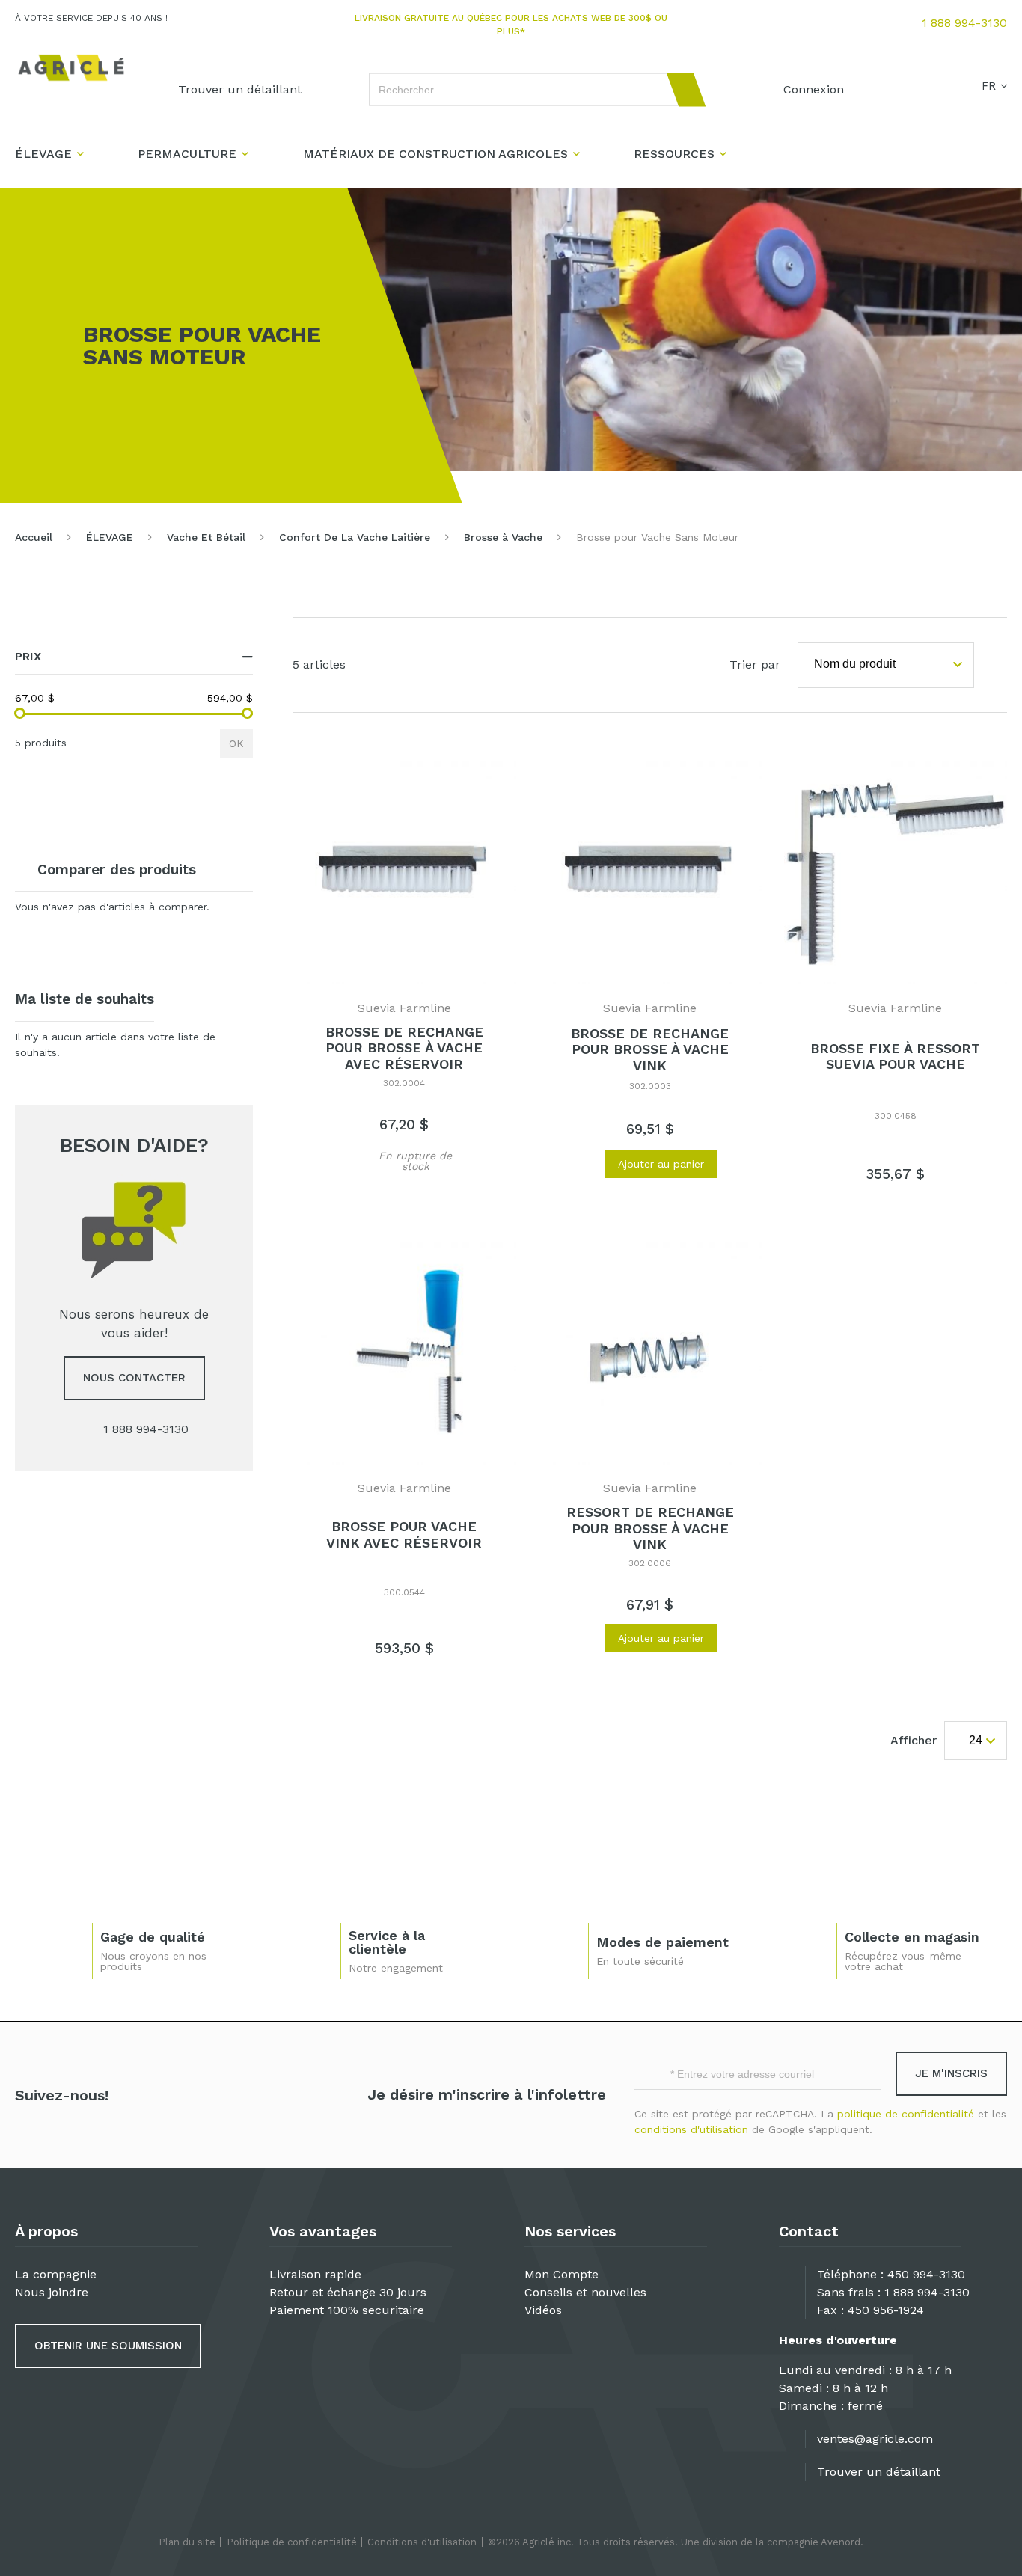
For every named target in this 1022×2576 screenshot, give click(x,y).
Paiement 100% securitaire (347, 2310)
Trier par (755, 665)
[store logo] (71, 68)
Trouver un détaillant (879, 2472)
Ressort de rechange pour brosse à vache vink (650, 1528)
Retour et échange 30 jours (348, 2292)
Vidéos (543, 2310)
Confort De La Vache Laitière (355, 537)
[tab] (134, 657)
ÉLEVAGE (110, 537)
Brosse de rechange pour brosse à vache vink (650, 1049)
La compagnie (56, 2274)
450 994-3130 (926, 2274)
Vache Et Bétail (206, 537)
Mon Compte (562, 2274)
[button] (340, 1164)
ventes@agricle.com (875, 2439)
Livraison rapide (315, 2274)
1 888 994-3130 (964, 23)
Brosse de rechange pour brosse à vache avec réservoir (404, 1048)
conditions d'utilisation (691, 2129)
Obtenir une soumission (108, 2346)
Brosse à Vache (503, 537)
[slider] (20, 713)
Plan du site (187, 2542)
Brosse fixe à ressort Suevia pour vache (895, 1057)
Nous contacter (134, 1378)
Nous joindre (52, 2292)
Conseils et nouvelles (585, 2292)
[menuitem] (240, 90)
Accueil (34, 537)
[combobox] (530, 90)
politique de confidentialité (906, 2114)
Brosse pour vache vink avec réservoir (404, 1534)
